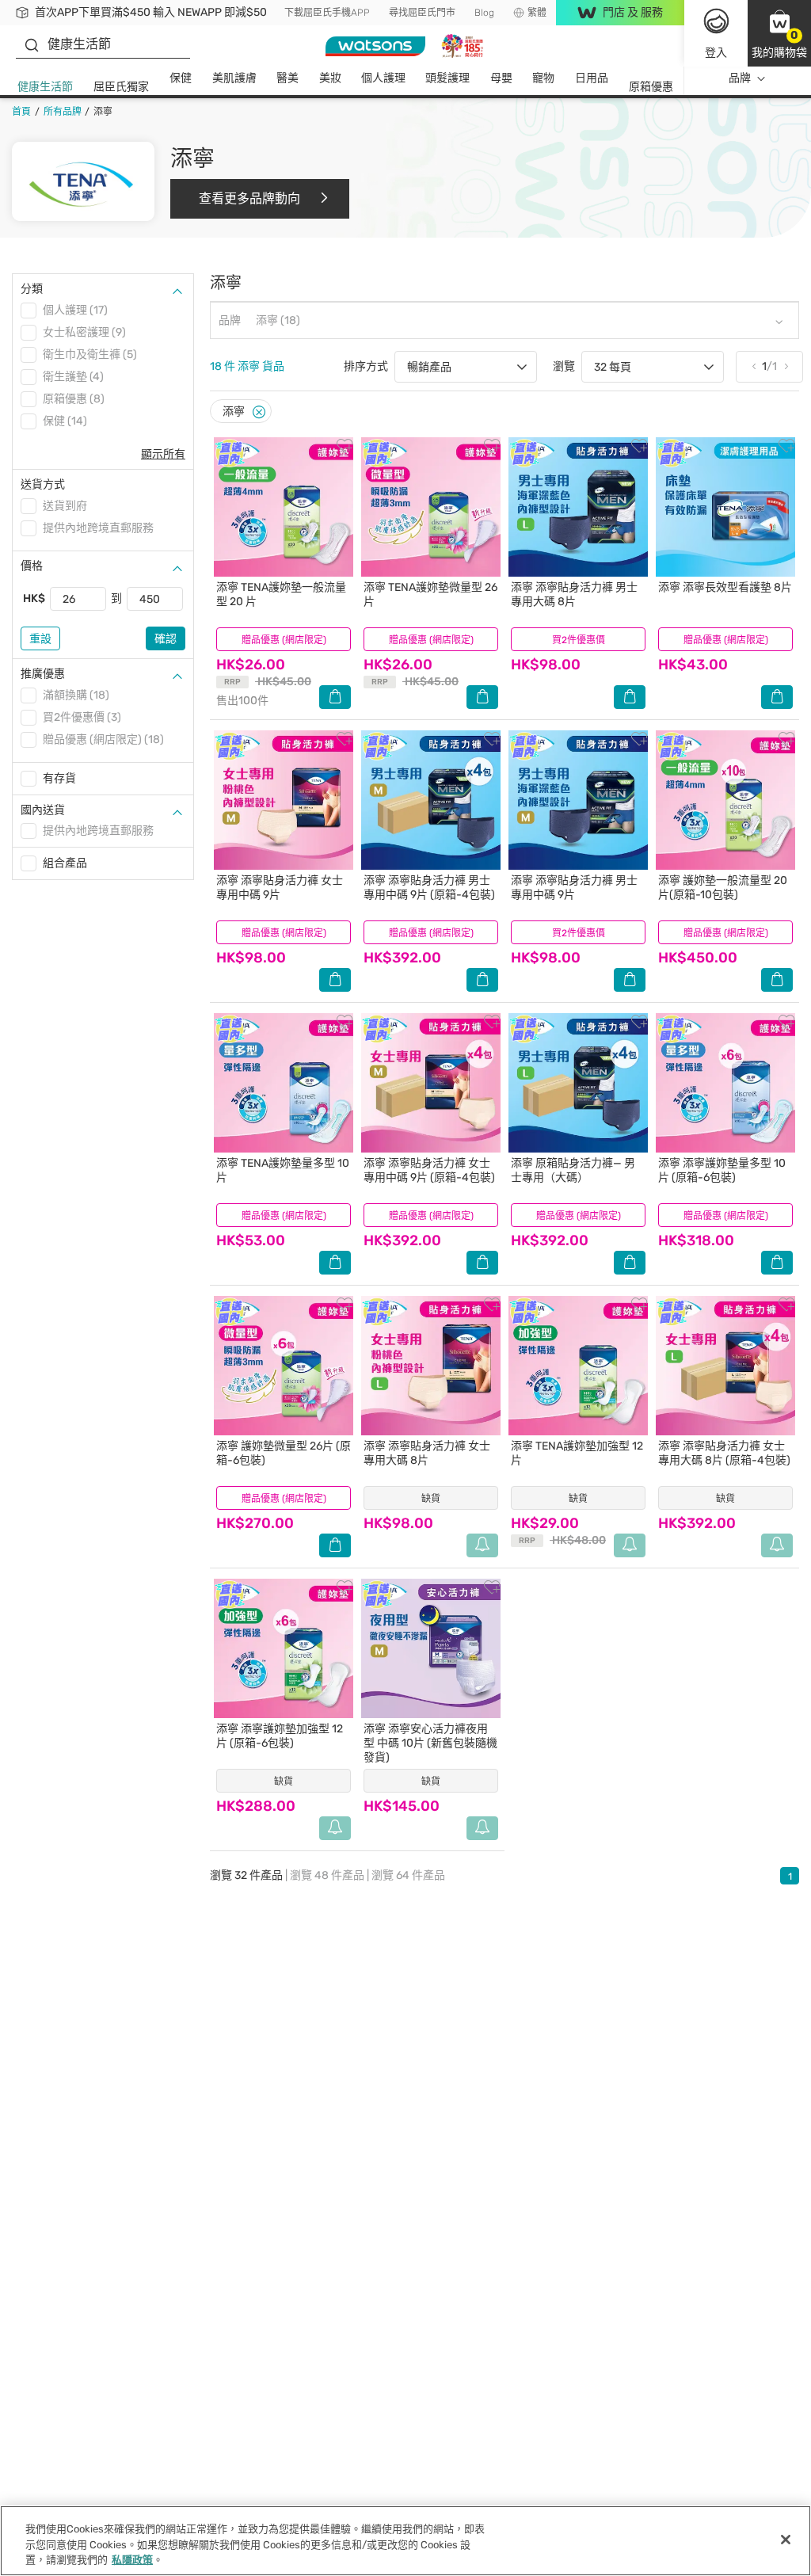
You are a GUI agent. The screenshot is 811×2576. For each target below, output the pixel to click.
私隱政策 (132, 2560)
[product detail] (284, 507)
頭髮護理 (447, 78)
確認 (166, 639)
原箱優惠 (651, 87)
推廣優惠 (43, 674)
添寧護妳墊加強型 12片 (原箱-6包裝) (280, 1736)
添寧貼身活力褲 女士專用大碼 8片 (427, 1453)
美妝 (330, 78)
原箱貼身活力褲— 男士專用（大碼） (573, 1170)
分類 (32, 289)
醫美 (287, 78)
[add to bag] (335, 697)
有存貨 (59, 778)
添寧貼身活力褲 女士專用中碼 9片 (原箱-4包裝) (429, 1170)
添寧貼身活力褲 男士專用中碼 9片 (574, 888)
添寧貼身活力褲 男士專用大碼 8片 (574, 594)
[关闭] (786, 2540)
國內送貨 (43, 810)
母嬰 (501, 78)
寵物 (543, 78)
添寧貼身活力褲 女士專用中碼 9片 (280, 888)
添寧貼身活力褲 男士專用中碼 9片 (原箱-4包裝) (429, 888)
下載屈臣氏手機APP (327, 13)
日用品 (592, 78)
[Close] (259, 412)
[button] (779, 33)
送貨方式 (43, 484)
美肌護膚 (234, 78)
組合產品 (65, 863)
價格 (32, 566)
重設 (40, 639)
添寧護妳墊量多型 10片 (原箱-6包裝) (722, 1170)
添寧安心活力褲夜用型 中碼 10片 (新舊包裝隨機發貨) (430, 1743)
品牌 (740, 78)
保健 (181, 78)
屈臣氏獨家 (121, 87)
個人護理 (383, 78)
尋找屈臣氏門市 (422, 13)
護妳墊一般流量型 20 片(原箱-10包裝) (723, 888)
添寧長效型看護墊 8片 (725, 587)
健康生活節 (45, 87)
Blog (484, 13)
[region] (405, 2541)
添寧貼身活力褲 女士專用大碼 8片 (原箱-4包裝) (724, 1453)
